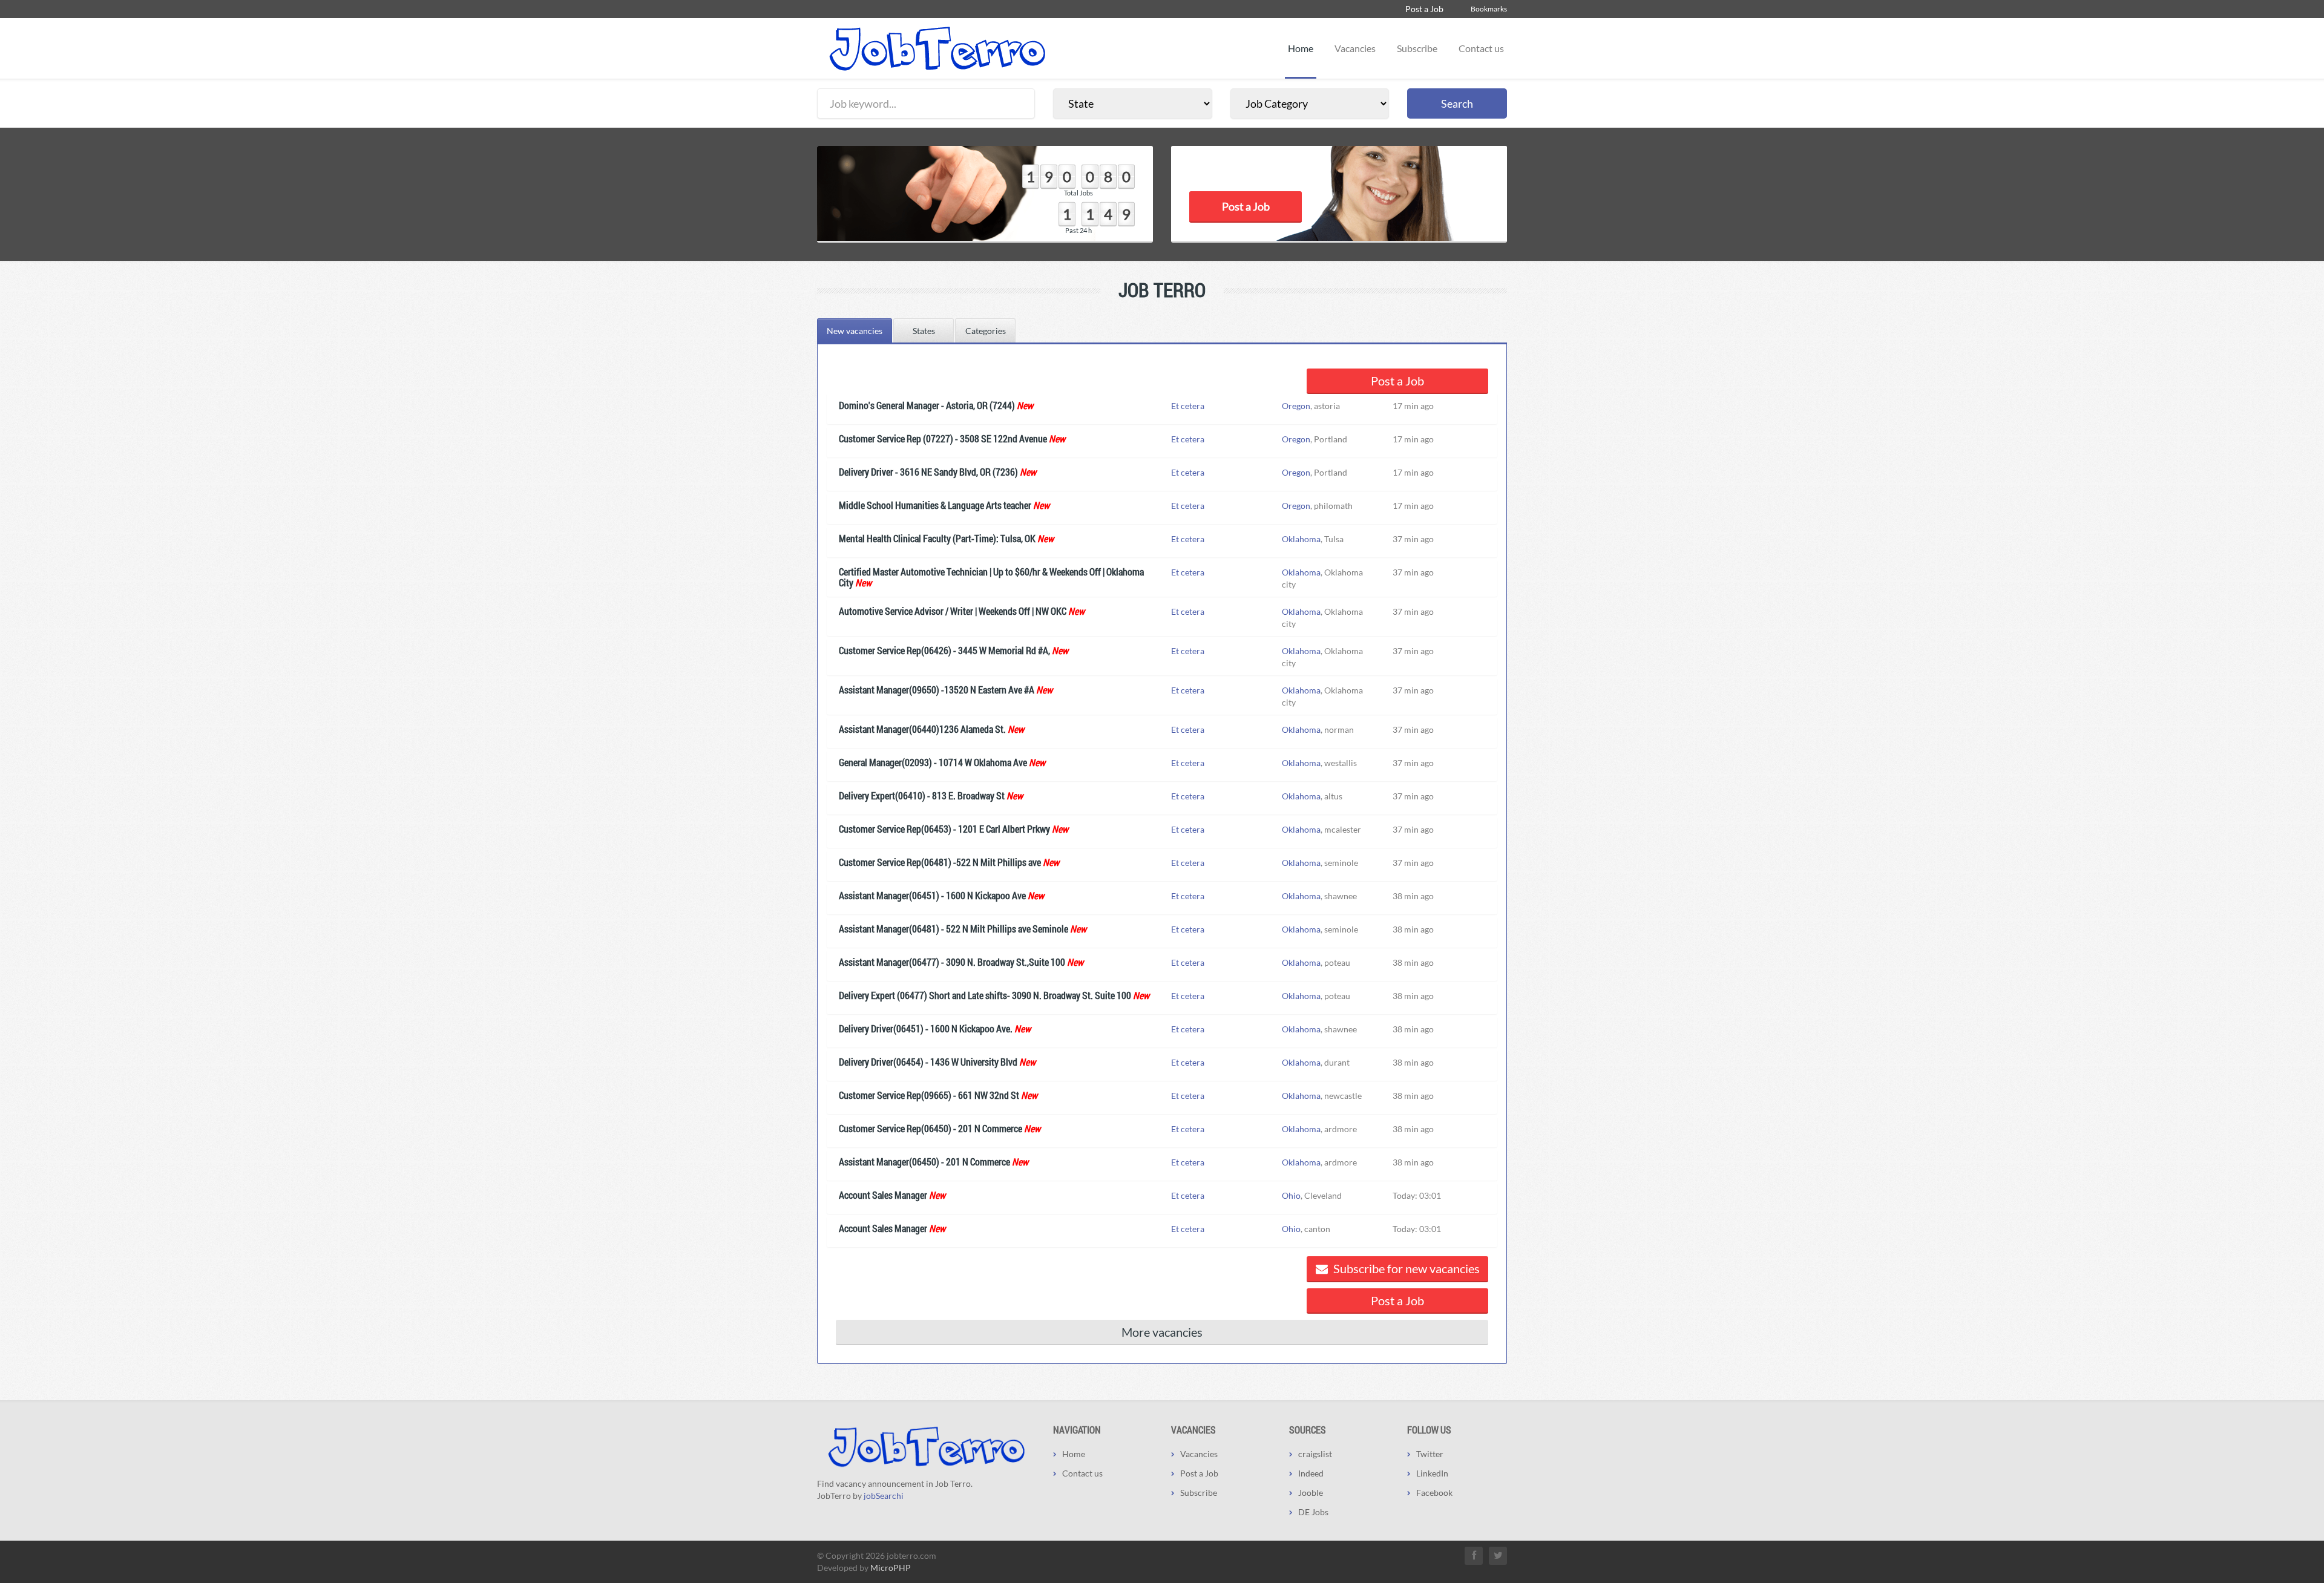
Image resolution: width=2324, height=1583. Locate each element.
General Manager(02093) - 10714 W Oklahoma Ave (933, 762)
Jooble (1311, 1493)
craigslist (1315, 1454)
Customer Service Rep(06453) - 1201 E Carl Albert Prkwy (944, 829)
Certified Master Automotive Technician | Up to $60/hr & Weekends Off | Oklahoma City (991, 577)
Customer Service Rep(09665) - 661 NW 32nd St (929, 1095)
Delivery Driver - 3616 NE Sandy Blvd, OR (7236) (928, 472)
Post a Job (1424, 9)
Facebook (1434, 1493)
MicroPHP (891, 1568)
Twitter (1430, 1454)
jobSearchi (884, 1496)
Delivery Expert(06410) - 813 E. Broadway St (922, 795)
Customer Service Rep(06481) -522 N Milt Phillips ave (940, 862)
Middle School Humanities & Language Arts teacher (935, 505)
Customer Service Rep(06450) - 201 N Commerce (931, 1128)
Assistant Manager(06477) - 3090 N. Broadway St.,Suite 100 (952, 962)
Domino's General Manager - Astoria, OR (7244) (927, 405)
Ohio (1291, 1195)
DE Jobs (1313, 1512)
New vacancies (855, 331)
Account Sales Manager (883, 1195)
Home (1301, 48)
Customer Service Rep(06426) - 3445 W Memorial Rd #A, (944, 650)
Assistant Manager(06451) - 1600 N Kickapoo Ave (932, 895)
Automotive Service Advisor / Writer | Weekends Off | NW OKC (953, 611)
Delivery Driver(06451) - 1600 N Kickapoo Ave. (926, 1028)
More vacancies (1162, 1332)
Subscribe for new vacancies (1405, 1268)
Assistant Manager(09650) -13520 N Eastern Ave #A (937, 690)
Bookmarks (1489, 9)
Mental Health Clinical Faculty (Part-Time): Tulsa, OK (937, 538)
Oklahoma (1301, 539)
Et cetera (1188, 406)
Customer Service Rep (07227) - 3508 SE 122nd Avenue (943, 438)
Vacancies (1355, 48)
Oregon (1296, 406)
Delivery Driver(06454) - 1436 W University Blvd (928, 1062)
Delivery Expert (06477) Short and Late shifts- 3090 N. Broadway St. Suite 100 (985, 995)
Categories (986, 331)
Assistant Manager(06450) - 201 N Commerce (924, 1162)
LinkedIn (1432, 1473)
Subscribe (1417, 48)
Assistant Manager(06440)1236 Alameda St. (922, 729)
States (924, 331)
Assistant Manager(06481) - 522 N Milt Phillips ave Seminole (954, 929)
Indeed (1311, 1473)
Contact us (1481, 48)
